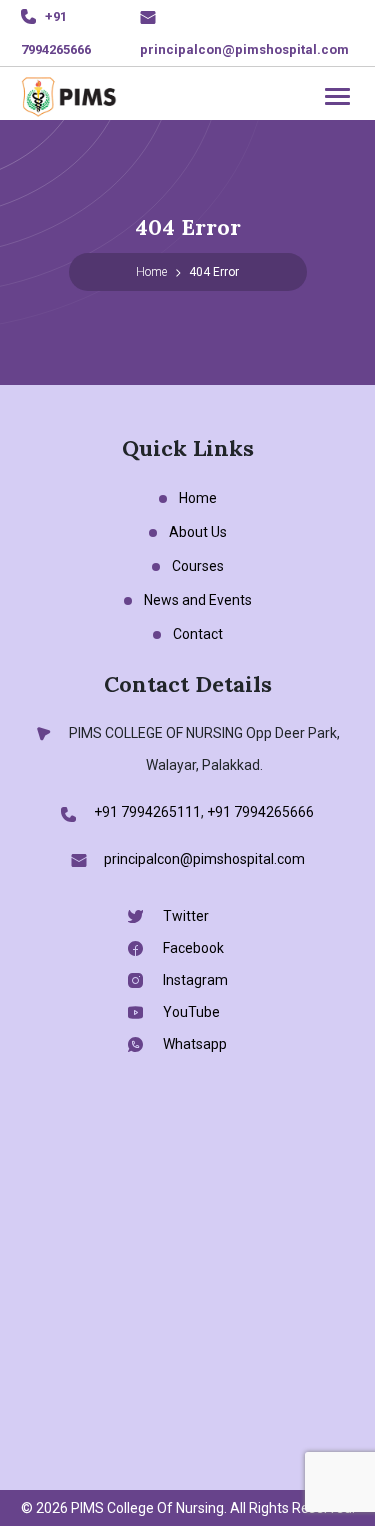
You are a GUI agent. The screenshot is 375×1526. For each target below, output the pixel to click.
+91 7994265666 (260, 812)
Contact (198, 634)
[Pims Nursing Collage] (69, 95)
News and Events (198, 600)
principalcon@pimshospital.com (244, 49)
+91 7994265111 (147, 812)
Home (151, 272)
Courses (198, 566)
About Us (198, 532)
